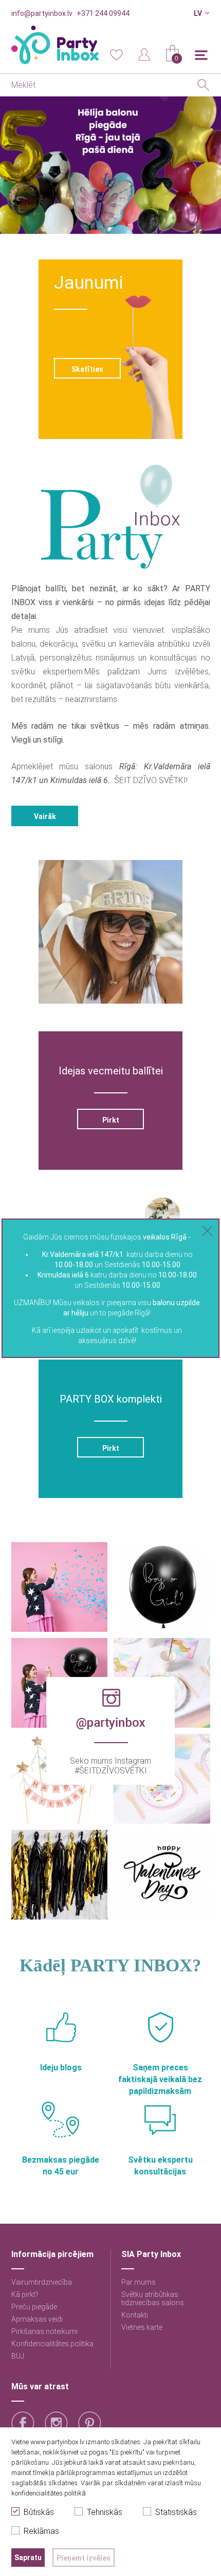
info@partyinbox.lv (42, 13)
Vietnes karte (142, 2327)
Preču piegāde (34, 2307)
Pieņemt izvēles (84, 2558)
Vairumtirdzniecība (42, 2282)
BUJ (18, 2356)
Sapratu (28, 2558)
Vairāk (44, 816)
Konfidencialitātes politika (52, 2344)
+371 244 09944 (103, 13)
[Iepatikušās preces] (116, 54)
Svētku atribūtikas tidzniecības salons (153, 2299)
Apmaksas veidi (37, 2319)
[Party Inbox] (55, 45)
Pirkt (111, 1120)
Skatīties (87, 369)
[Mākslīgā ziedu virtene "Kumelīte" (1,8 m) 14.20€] (162, 1215)
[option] (110, 165)
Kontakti (135, 2315)
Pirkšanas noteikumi (44, 2331)
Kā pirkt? (25, 2294)
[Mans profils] (144, 54)
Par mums (139, 2282)
